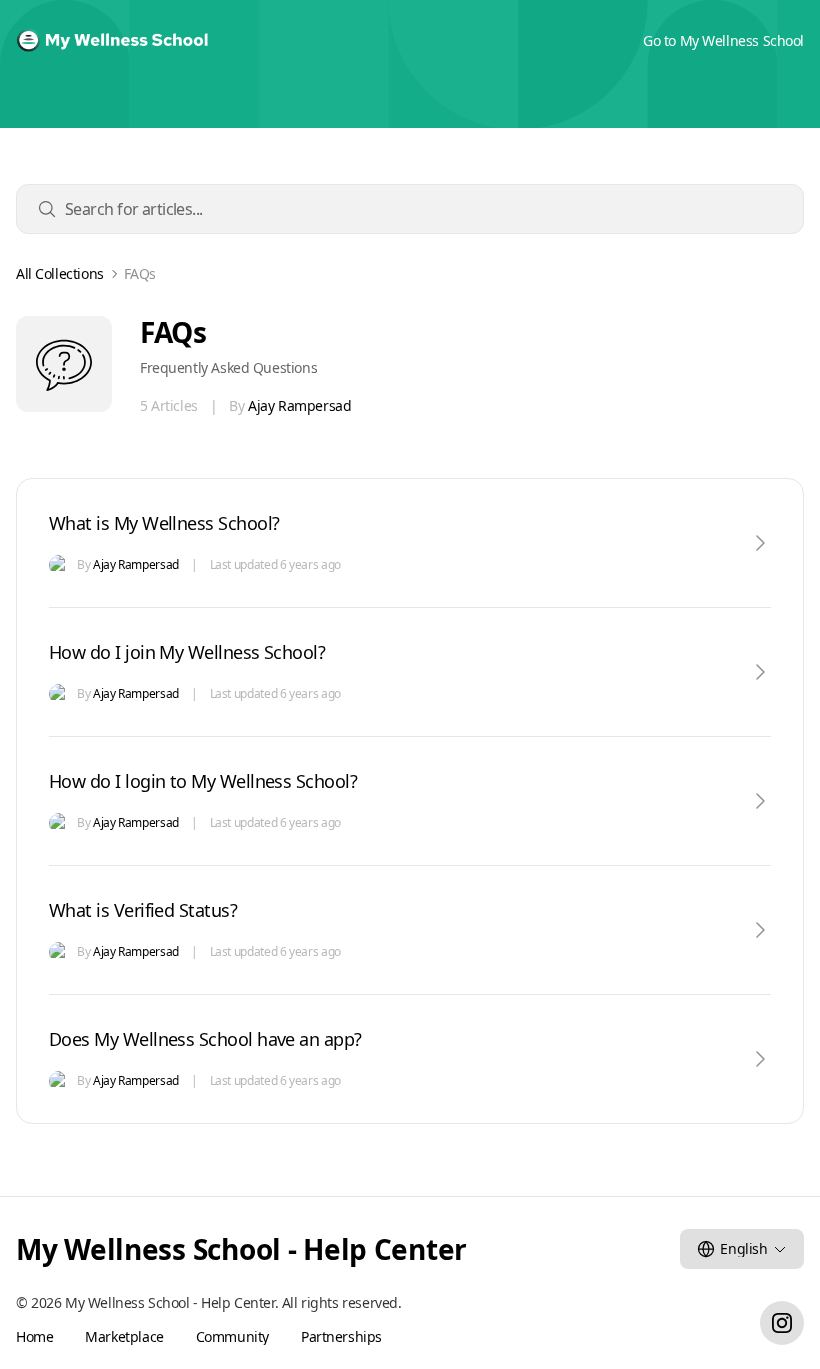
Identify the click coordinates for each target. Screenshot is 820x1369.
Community (232, 1336)
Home (34, 1336)
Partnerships (341, 1336)
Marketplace (124, 1336)
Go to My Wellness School (723, 40)
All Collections (60, 274)
